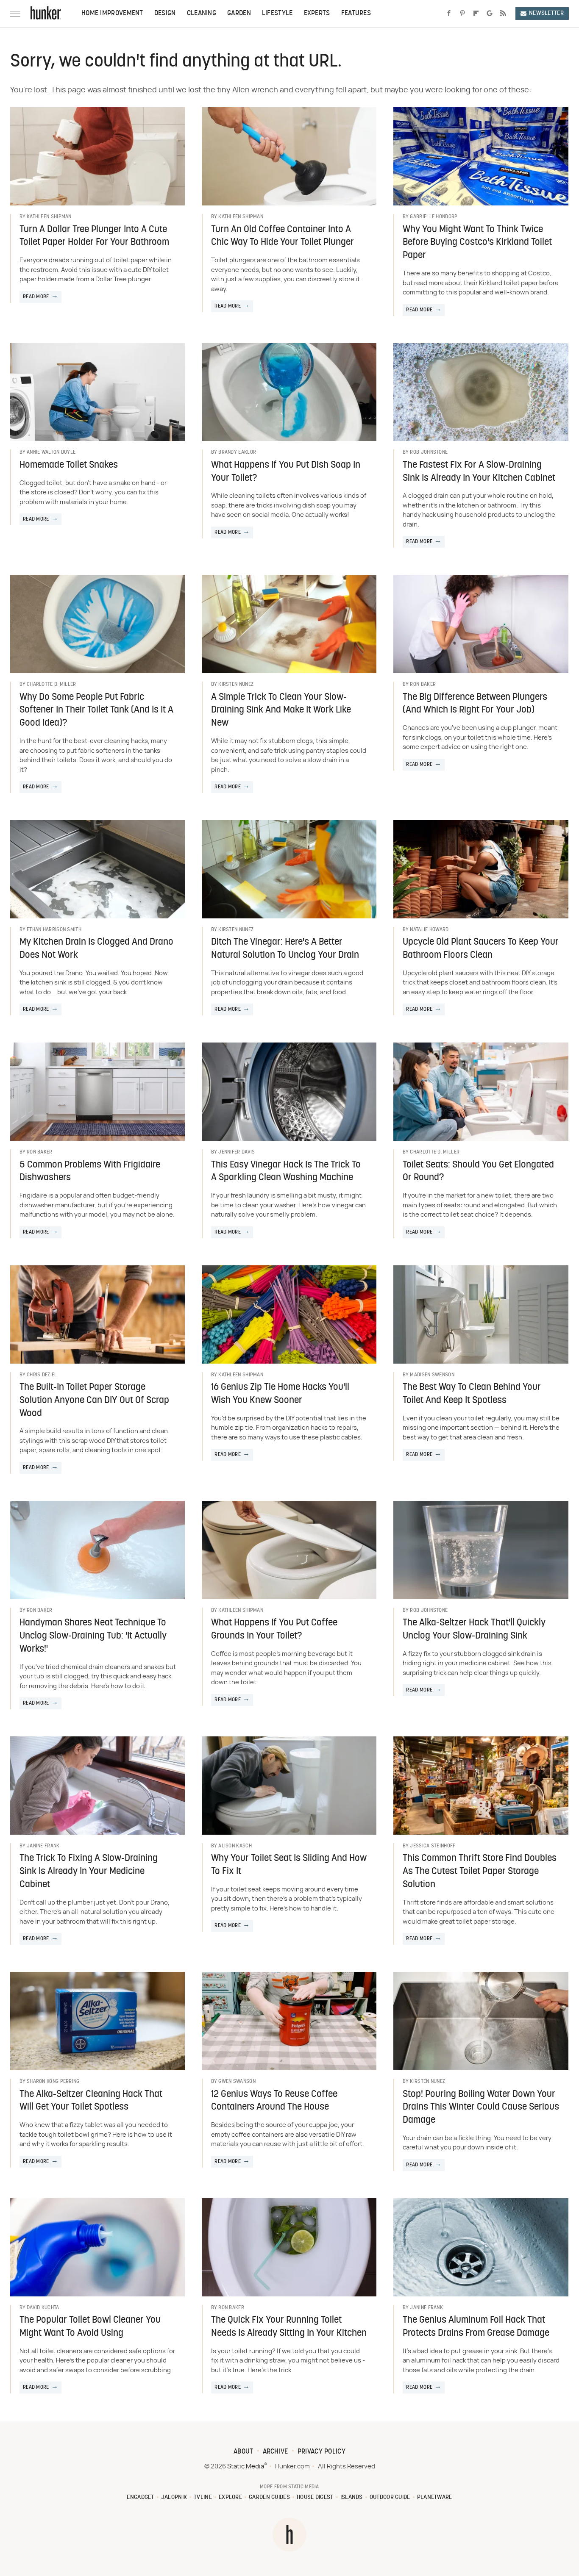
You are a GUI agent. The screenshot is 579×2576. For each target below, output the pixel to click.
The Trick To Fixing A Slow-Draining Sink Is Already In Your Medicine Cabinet (89, 1872)
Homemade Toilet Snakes (69, 465)
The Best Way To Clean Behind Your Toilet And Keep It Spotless (472, 1394)
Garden (239, 14)
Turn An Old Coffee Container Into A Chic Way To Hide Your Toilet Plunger (283, 236)
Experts (317, 14)
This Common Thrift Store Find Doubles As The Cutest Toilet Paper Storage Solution (480, 1872)
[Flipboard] (476, 14)
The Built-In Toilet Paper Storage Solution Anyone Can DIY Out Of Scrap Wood (94, 1401)
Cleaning (202, 14)
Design (165, 14)
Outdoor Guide (390, 2497)
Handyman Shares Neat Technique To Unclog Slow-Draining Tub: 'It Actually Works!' (93, 1636)
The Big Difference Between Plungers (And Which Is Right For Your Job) (475, 704)
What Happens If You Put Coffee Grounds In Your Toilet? (274, 1630)
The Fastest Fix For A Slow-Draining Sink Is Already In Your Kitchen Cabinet (479, 472)
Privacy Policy (322, 2452)
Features (356, 14)
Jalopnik (174, 2497)
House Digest (315, 2497)
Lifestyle (277, 14)
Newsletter (546, 13)
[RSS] (503, 14)
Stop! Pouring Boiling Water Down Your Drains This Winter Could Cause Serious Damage (481, 2108)
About (244, 2452)
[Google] (490, 14)
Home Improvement (112, 14)
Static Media (246, 2466)
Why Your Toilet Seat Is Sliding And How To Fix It (289, 1865)
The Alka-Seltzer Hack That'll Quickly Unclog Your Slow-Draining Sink (474, 1630)
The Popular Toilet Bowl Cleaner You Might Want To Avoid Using (90, 2327)
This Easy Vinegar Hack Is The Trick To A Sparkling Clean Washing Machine (286, 1172)
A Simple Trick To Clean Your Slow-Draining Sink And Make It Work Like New (281, 711)
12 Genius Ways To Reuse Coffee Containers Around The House (274, 2101)
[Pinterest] (462, 14)
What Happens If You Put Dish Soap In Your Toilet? (286, 472)
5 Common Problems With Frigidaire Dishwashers (90, 1172)
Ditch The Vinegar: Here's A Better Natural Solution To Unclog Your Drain (285, 949)
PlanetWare (435, 2497)
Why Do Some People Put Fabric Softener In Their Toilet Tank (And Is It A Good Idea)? (96, 711)
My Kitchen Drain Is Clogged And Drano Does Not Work (96, 949)
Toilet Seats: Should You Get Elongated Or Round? (478, 1172)
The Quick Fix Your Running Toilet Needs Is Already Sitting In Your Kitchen (289, 2327)
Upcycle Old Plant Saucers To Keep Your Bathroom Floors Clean (481, 949)
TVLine (203, 2497)
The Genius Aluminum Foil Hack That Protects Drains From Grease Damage (476, 2327)
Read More (36, 297)
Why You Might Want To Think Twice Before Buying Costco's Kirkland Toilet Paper (477, 243)
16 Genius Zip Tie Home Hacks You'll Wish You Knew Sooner (280, 1394)
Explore (230, 2497)
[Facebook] (449, 14)
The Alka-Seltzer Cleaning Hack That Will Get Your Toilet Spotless (91, 2101)
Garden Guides (269, 2497)
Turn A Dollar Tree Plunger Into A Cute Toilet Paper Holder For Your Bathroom (94, 236)
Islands (352, 2497)
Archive (276, 2452)
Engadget (140, 2497)
